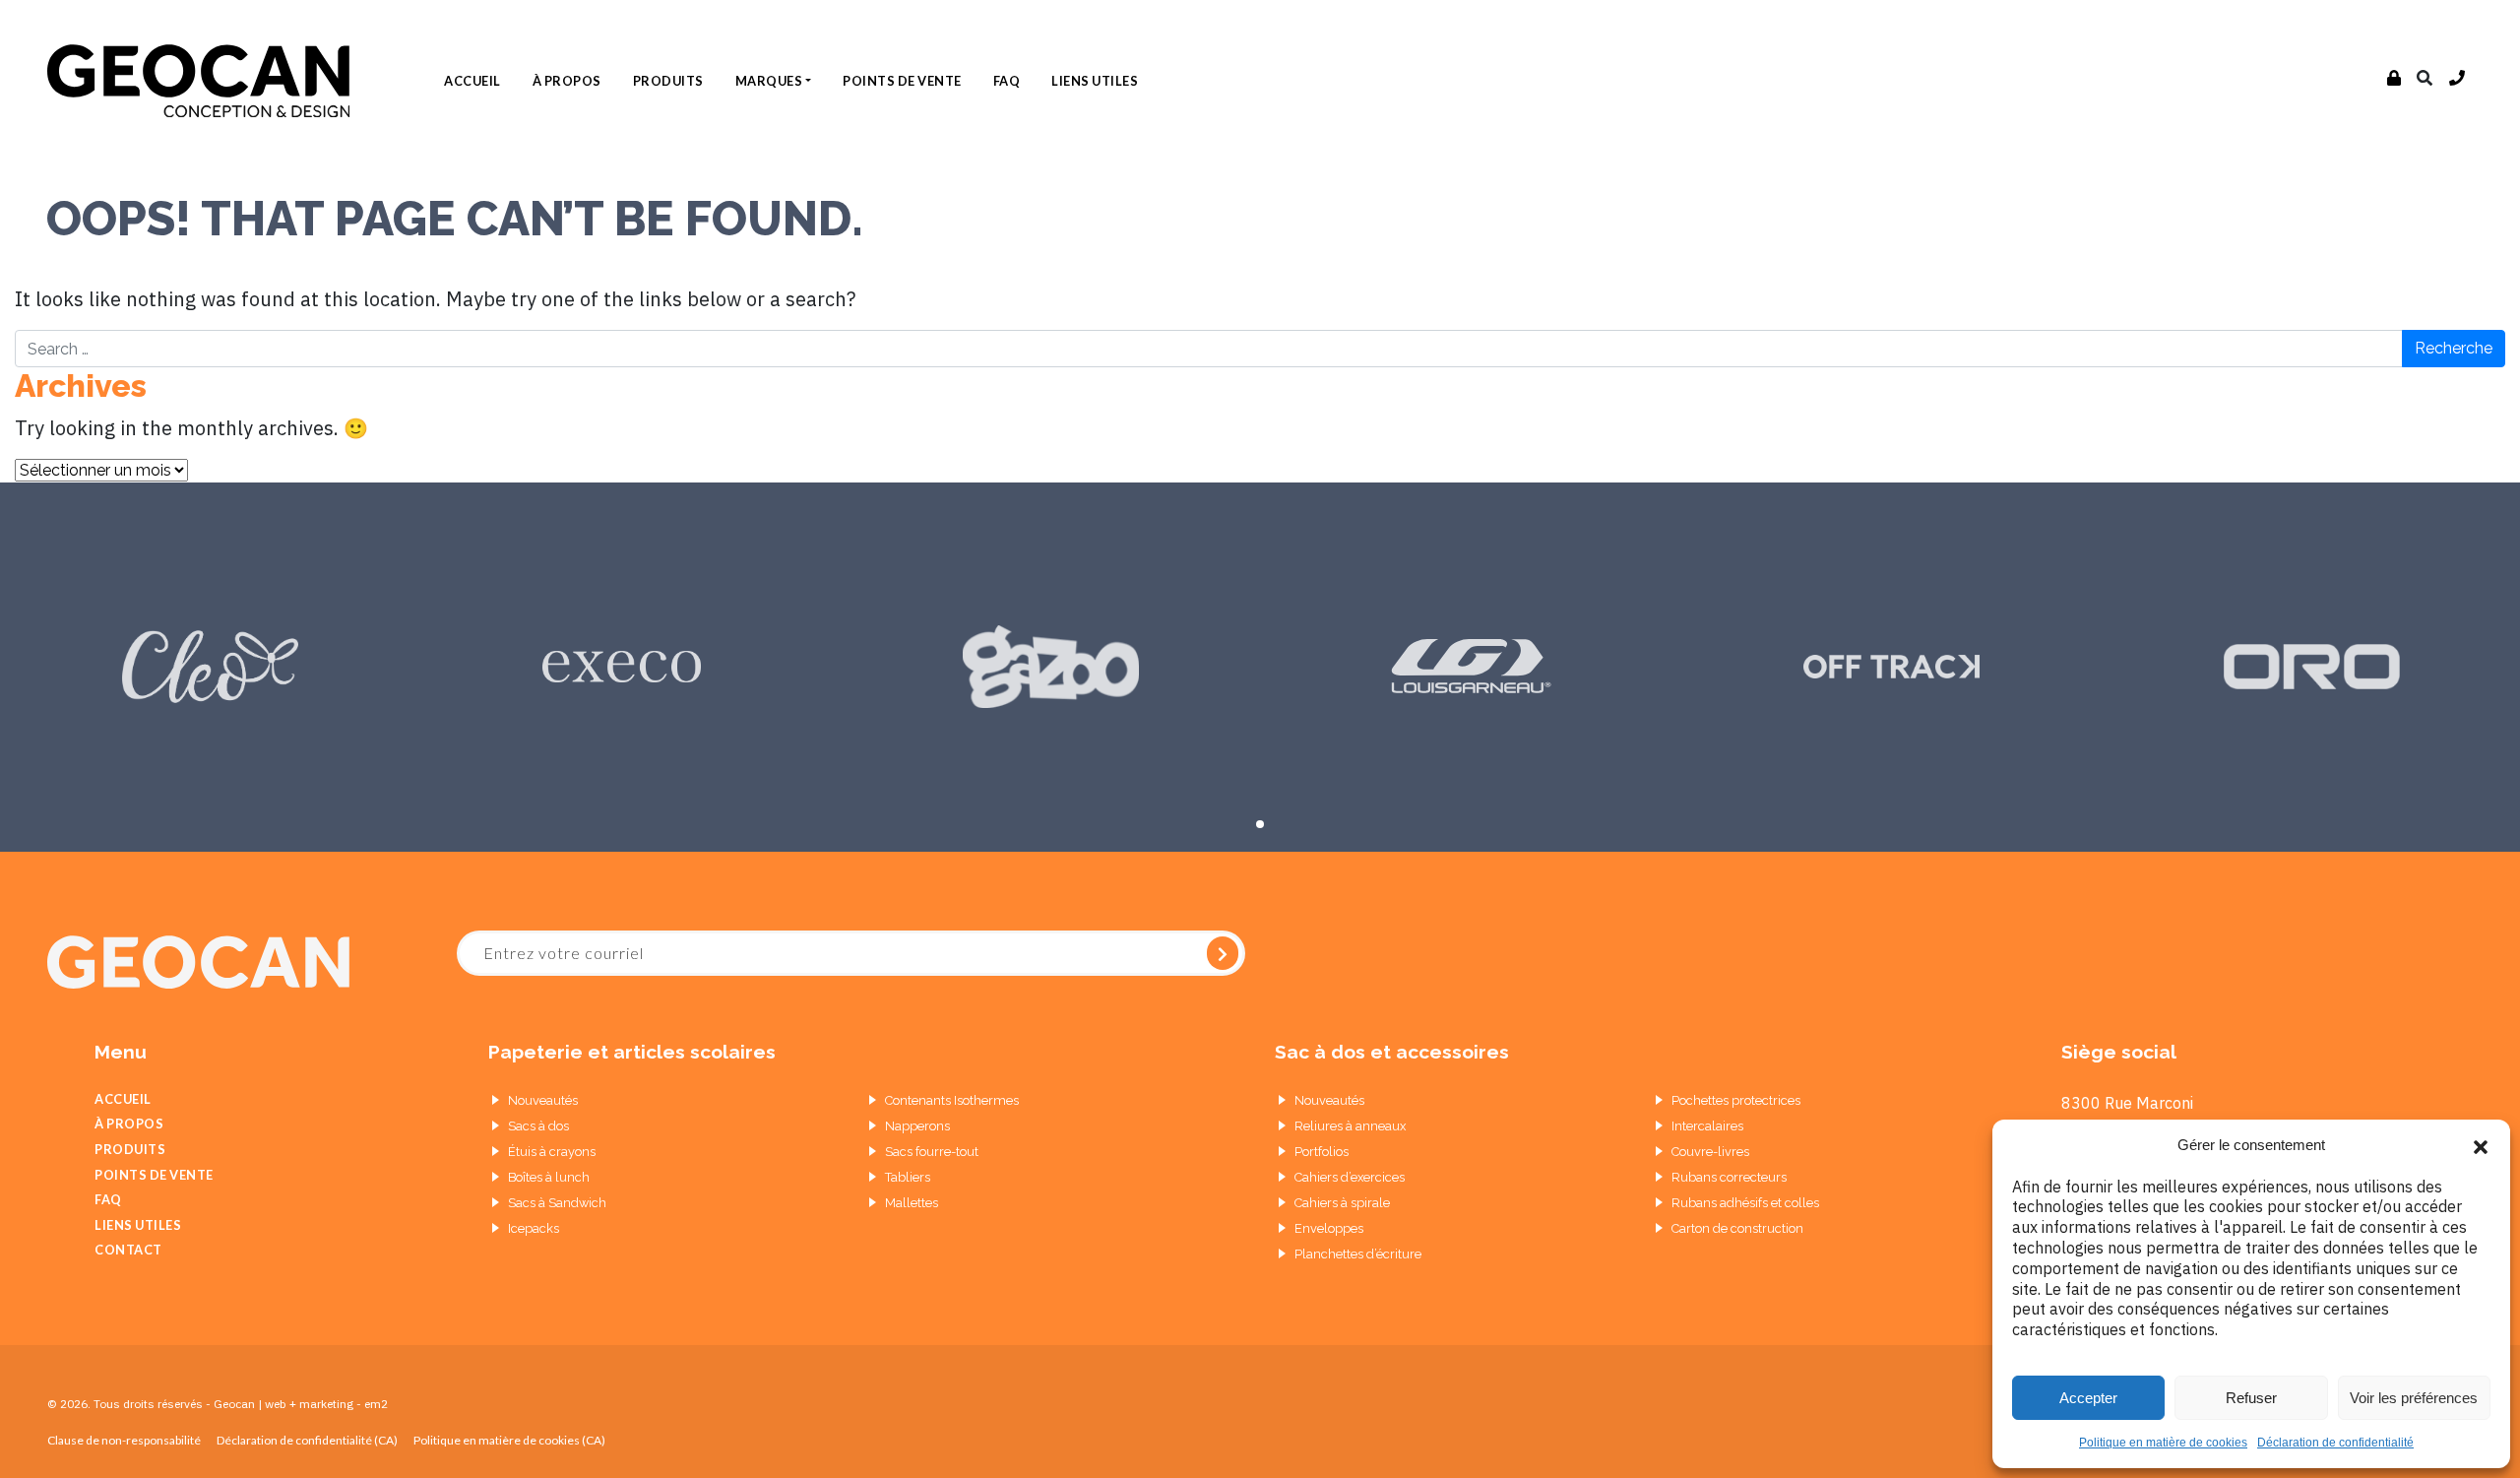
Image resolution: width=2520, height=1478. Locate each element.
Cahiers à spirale (1342, 1203)
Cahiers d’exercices (1350, 1177)
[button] (2481, 1145)
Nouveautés (543, 1100)
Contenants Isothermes (952, 1100)
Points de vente (902, 81)
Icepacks (534, 1228)
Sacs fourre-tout (932, 1152)
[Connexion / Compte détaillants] (2394, 79)
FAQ (1007, 81)
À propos (567, 81)
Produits (668, 81)
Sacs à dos (538, 1126)
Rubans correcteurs (1729, 1177)
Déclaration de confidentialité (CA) (307, 1440)
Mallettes (912, 1203)
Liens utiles (1095, 81)
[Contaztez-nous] (2457, 79)
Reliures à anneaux (1350, 1126)
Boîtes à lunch (549, 1177)
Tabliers (908, 1177)
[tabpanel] (210, 667)
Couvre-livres (1710, 1152)
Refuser (2251, 1398)
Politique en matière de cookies (2163, 1443)
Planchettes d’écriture (1358, 1254)
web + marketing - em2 (326, 1404)
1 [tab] (1260, 824)
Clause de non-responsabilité (124, 1440)
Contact (128, 1250)
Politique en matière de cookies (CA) (509, 1440)
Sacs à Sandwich (557, 1203)
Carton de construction (1737, 1228)
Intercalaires (1707, 1126)
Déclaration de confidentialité (2335, 1443)
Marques (769, 81)
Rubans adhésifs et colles (1745, 1203)
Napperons (917, 1126)
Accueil (472, 81)
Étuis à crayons (552, 1152)
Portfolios (1322, 1152)
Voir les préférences (2414, 1398)
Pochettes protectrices (1736, 1100)
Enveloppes (1329, 1228)
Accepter (2088, 1398)
